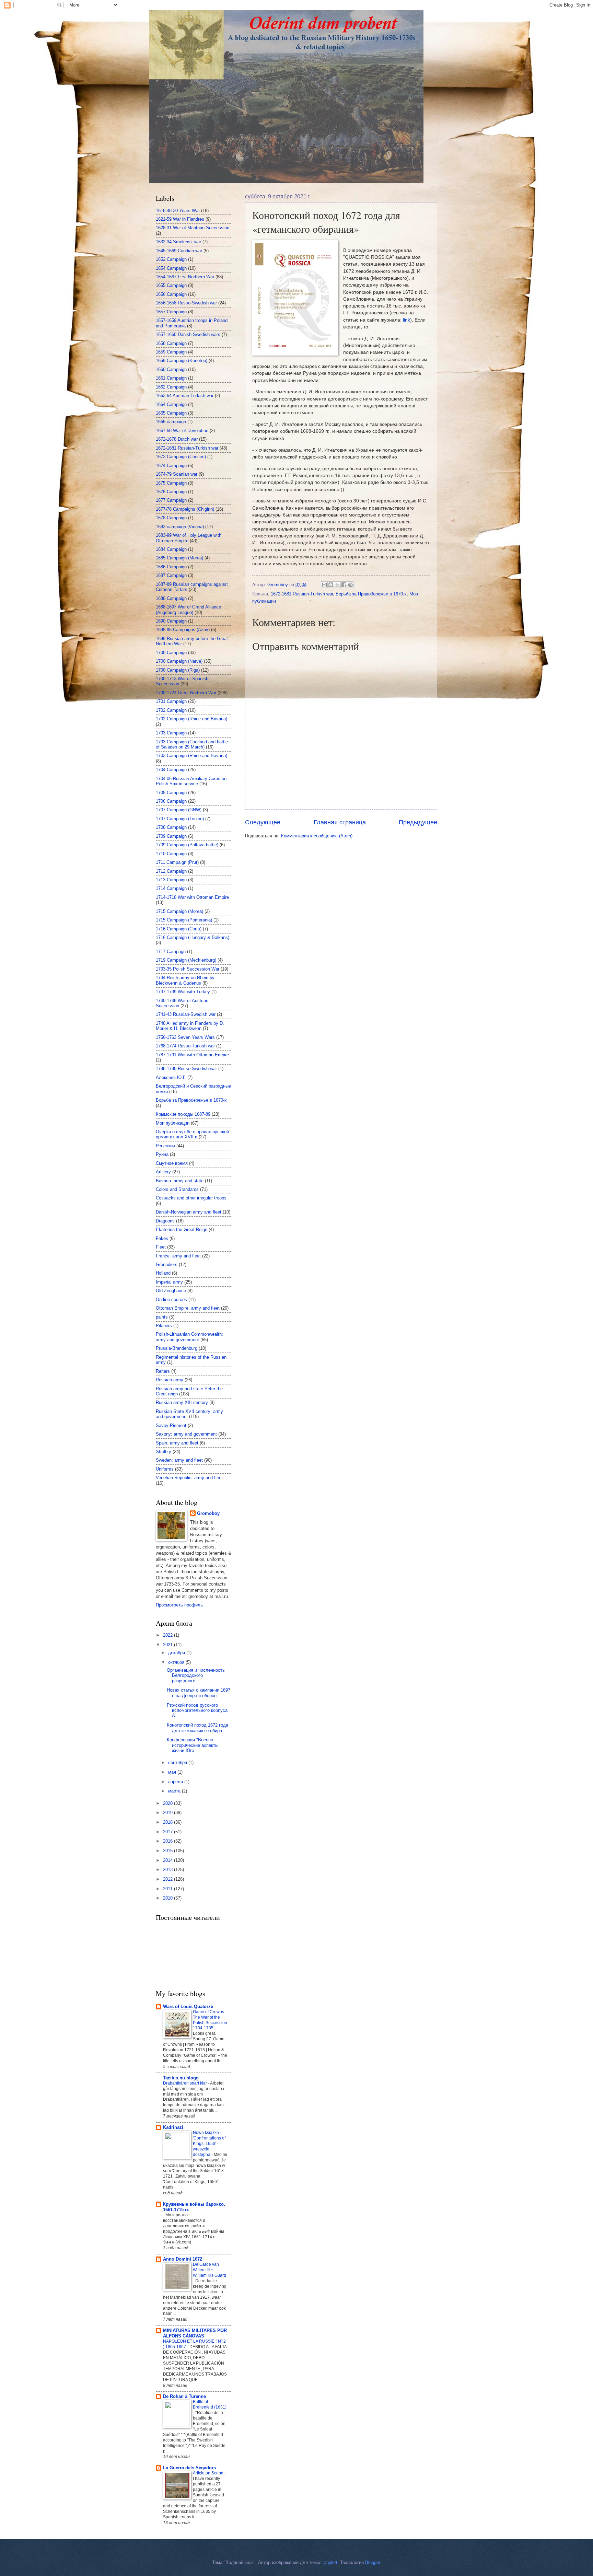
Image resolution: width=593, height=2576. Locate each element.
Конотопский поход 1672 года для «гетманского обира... (197, 1728)
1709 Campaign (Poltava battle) (187, 845)
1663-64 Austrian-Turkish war (185, 396)
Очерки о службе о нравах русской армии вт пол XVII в (192, 1134)
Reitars (163, 1371)
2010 (168, 1898)
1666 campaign (171, 422)
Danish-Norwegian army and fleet (189, 1212)
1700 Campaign (171, 653)
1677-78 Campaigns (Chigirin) (185, 509)
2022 (168, 1635)
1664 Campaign (171, 404)
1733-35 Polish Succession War (188, 969)
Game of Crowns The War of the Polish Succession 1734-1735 (210, 2020)
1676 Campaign (171, 492)
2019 (168, 1813)
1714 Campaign (171, 888)
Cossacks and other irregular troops (191, 1198)
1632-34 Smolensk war (178, 242)
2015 (168, 1851)
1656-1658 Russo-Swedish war (186, 303)
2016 (168, 1841)
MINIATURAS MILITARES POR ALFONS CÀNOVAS (195, 2333)
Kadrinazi (173, 2127)
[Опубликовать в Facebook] (344, 585)
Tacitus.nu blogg (181, 2078)
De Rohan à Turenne (184, 2396)
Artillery (163, 1172)
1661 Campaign (171, 378)
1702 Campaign (171, 710)
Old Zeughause (171, 1291)
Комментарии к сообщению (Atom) (317, 836)
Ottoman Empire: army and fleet (188, 1308)
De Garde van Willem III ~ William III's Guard (210, 2270)
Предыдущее (418, 822)
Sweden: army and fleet (179, 1460)
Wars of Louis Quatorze (188, 2006)
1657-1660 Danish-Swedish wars (188, 334)
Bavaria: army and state (180, 1181)
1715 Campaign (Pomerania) (184, 920)
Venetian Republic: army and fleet (189, 1478)
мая (173, 1772)
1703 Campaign (171, 733)
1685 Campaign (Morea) (179, 558)
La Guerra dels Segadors (189, 2468)
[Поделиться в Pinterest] (350, 585)
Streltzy (164, 1452)
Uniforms (165, 1469)
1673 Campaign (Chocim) (181, 457)
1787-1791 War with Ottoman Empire (192, 1055)
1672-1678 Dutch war (177, 439)
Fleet (161, 1247)
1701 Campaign (171, 701)
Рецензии (165, 1146)
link (406, 320)
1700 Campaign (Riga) (178, 670)
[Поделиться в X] (337, 585)
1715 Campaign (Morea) (179, 911)
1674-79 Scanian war (177, 474)
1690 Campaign (171, 621)
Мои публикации (173, 1123)
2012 (168, 1879)
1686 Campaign (171, 567)
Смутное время (172, 1163)
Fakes (162, 1238)
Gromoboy (208, 1513)
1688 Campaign (171, 598)
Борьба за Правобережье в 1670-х (371, 594)
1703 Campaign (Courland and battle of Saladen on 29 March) (192, 744)
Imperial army (169, 1282)
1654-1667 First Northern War (185, 277)
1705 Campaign (171, 793)
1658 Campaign (171, 343)
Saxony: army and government (186, 1434)
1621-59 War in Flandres (180, 219)
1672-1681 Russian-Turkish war (302, 594)
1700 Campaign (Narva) (179, 661)
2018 (168, 1822)
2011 (168, 1889)
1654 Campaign (171, 268)
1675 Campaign (171, 483)
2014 (168, 1860)
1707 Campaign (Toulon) (180, 819)
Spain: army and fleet (177, 1443)
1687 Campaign (171, 575)
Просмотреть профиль (179, 1605)
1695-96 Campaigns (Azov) (183, 630)
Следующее (263, 822)
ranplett (330, 2562)
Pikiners (164, 1326)
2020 (168, 1803)
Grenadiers (167, 1264)
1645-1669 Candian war (179, 251)
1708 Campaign (171, 827)
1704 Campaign (171, 770)
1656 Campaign (171, 294)
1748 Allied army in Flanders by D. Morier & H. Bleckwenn (190, 1026)
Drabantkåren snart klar (185, 2083)
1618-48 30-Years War (178, 211)
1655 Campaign (171, 285)
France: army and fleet (178, 1256)
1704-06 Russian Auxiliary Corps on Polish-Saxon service (191, 781)
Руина (162, 1154)
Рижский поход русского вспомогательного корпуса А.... (197, 1710)
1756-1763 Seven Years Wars (185, 1037)
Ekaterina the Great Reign (182, 1229)
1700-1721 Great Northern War (186, 693)
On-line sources (171, 1299)
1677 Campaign (171, 500)
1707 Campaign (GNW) (179, 810)
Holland (163, 1273)
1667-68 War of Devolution (182, 431)
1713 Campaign (171, 880)
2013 (168, 1870)
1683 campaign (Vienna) (180, 527)
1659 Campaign (171, 352)
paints (162, 1317)
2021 (168, 1645)
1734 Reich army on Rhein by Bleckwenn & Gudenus (185, 980)
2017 (168, 1832)
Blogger (373, 2562)
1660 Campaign (171, 369)
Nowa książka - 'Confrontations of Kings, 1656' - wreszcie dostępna (209, 2144)
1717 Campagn (171, 952)
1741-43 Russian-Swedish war (186, 1014)
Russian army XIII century (182, 1402)
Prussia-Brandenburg (177, 1348)
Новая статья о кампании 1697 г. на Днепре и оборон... (199, 1693)
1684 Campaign (171, 549)
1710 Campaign (171, 854)
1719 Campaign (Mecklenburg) (186, 960)
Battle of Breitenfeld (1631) (210, 2404)
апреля (176, 1782)
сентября (178, 1762)
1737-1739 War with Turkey (183, 992)
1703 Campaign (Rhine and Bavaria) (191, 756)
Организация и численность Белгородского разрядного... (196, 1675)
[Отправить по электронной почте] (324, 585)
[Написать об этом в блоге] (331, 585)
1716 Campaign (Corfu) (179, 929)
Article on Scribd (209, 2473)
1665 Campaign (171, 413)
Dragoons (165, 1221)
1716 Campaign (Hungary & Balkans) (193, 937)
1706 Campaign (171, 801)
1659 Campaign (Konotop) (182, 361)
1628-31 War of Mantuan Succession (193, 228)
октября (177, 1662)
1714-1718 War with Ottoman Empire (192, 897)
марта (175, 1791)
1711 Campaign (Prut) (177, 862)
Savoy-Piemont (171, 1425)
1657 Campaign (171, 312)
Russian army (170, 1380)
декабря (177, 1653)
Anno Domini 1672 (183, 2259)
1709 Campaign (171, 836)
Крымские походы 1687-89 (183, 1114)
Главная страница (340, 822)
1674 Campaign (171, 466)
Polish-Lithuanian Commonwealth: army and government (189, 1337)
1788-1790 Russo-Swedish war (186, 1069)
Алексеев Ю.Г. (171, 1077)
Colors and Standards (177, 1189)
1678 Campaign (171, 518)
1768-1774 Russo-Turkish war (185, 1046)
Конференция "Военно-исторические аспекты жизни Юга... (193, 1745)
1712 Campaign (171, 871)
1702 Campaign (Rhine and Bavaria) (191, 719)
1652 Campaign (171, 259)
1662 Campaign (171, 387)
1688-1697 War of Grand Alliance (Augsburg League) (188, 610)
